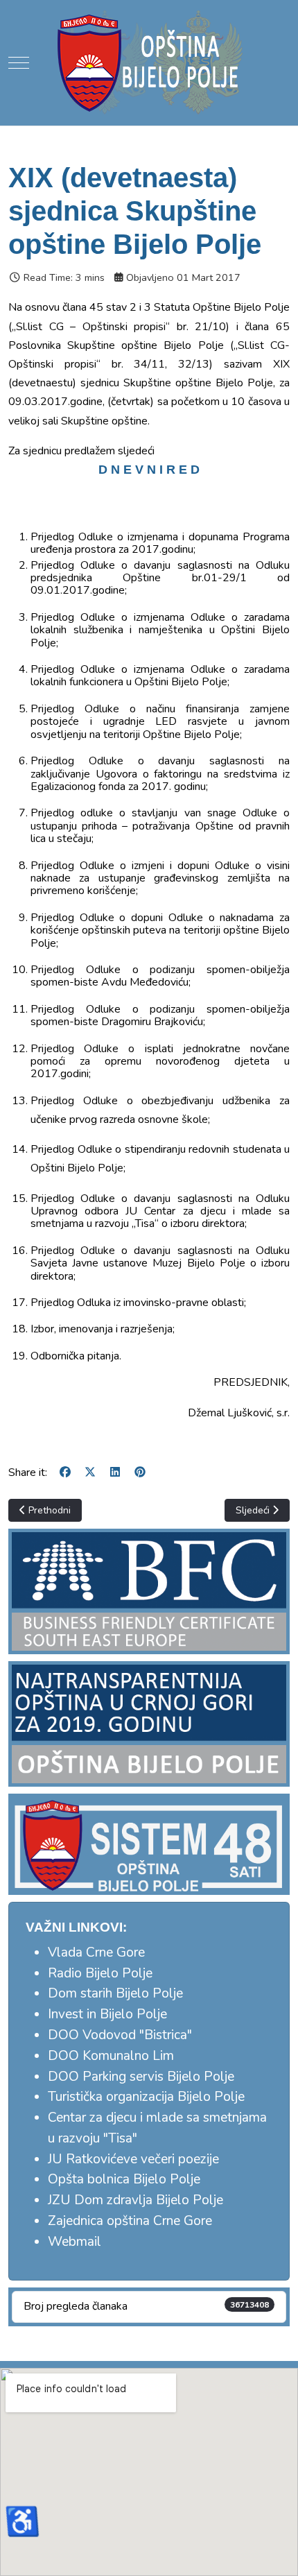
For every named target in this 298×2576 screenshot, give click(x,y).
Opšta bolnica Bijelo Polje (124, 2179)
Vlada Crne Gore (96, 1952)
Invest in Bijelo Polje (107, 2014)
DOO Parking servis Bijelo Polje (141, 2077)
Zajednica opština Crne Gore (130, 2221)
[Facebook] (65, 1472)
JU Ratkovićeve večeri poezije (133, 2159)
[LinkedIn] (115, 1472)
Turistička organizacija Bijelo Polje (146, 2097)
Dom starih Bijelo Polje (115, 1993)
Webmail (74, 2242)
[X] (90, 1472)
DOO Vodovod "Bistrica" (120, 2035)
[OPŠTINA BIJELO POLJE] (149, 62)
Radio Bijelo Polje (100, 1973)
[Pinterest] (140, 1472)
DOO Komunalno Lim (111, 2056)
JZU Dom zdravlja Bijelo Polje (135, 2200)
